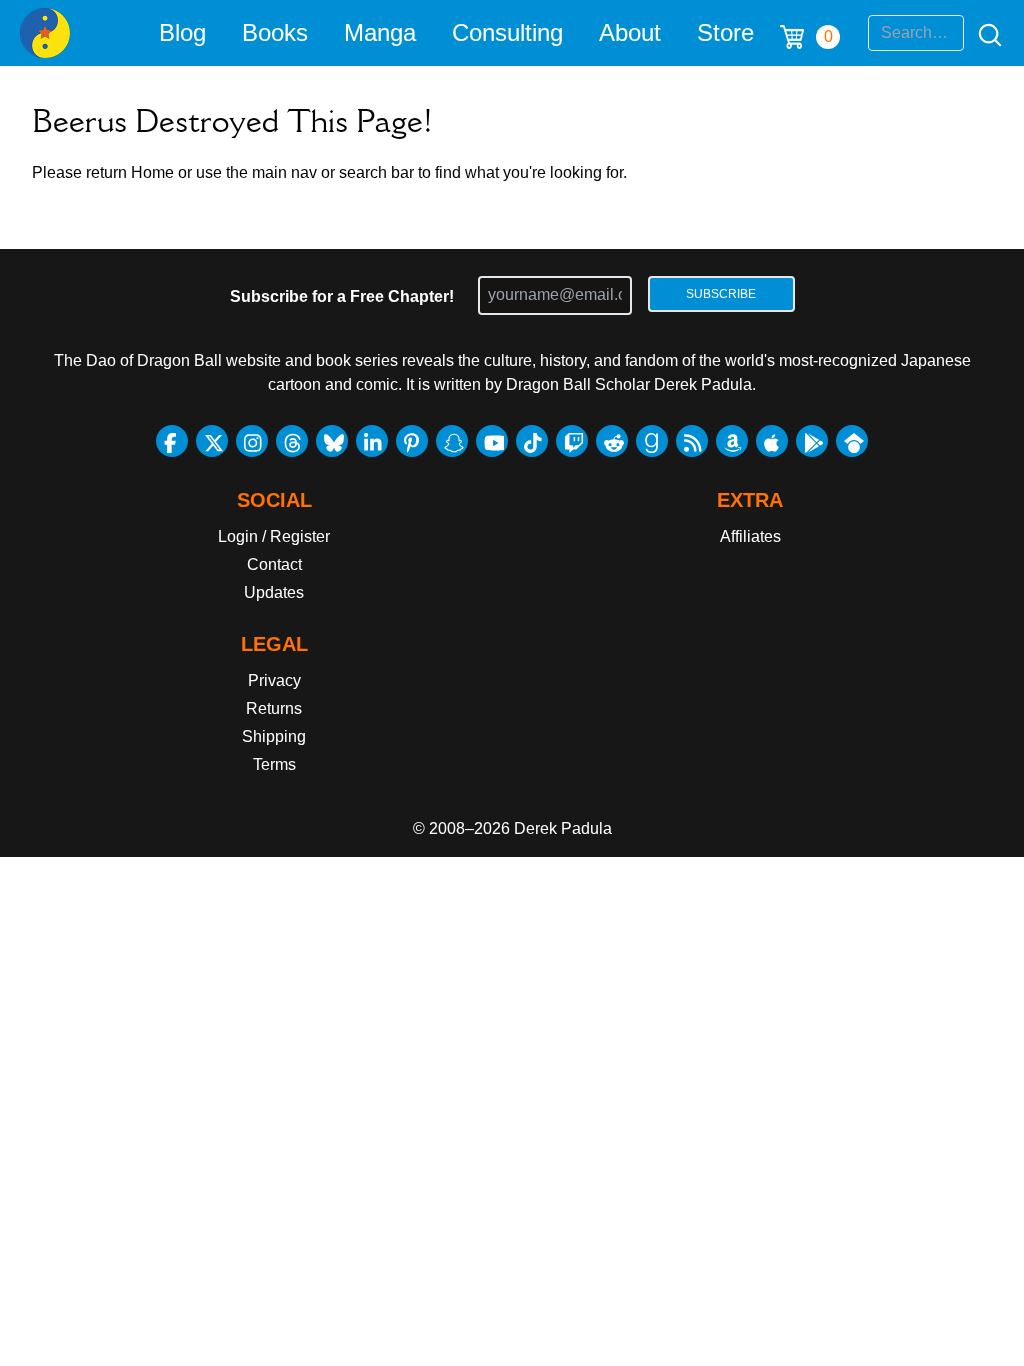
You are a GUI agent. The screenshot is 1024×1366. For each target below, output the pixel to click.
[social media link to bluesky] (332, 441)
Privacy (274, 680)
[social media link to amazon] (732, 441)
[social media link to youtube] (492, 441)
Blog (182, 32)
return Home (130, 172)
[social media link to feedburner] (692, 441)
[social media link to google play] (812, 441)
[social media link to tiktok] (532, 441)
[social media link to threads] (292, 441)
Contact (274, 564)
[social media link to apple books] (772, 441)
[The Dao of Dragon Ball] (45, 33)
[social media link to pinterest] (412, 441)
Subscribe (721, 294)
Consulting (507, 32)
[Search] (984, 33)
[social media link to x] (212, 441)
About (630, 32)
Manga (380, 32)
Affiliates (750, 536)
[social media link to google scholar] (852, 441)
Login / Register (274, 536)
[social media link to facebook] (172, 441)
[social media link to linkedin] (372, 441)
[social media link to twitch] (572, 441)
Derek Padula (563, 828)
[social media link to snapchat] (452, 441)
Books (275, 32)
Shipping (274, 736)
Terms (274, 764)
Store (725, 32)
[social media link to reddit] (612, 441)
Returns (274, 708)
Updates (274, 592)
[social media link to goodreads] (652, 441)
